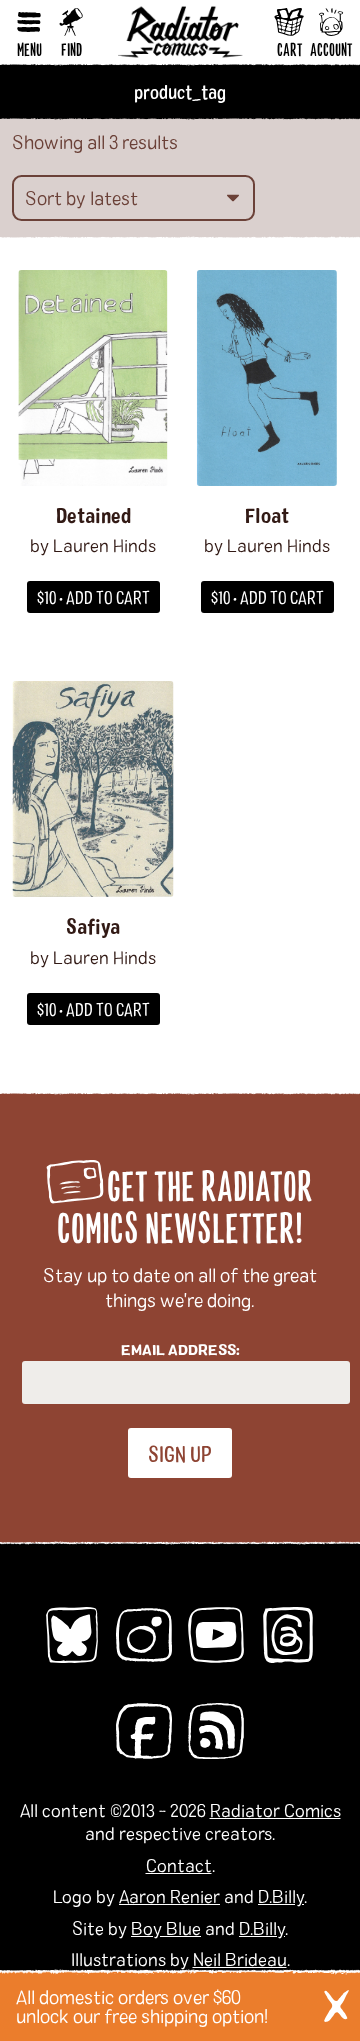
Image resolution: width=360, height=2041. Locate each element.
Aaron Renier (169, 1896)
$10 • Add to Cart (93, 597)
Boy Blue (166, 1928)
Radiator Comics (275, 1810)
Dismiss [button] (336, 2006)
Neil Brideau (240, 1959)
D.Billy (281, 1896)
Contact (179, 1865)
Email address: (180, 1349)
